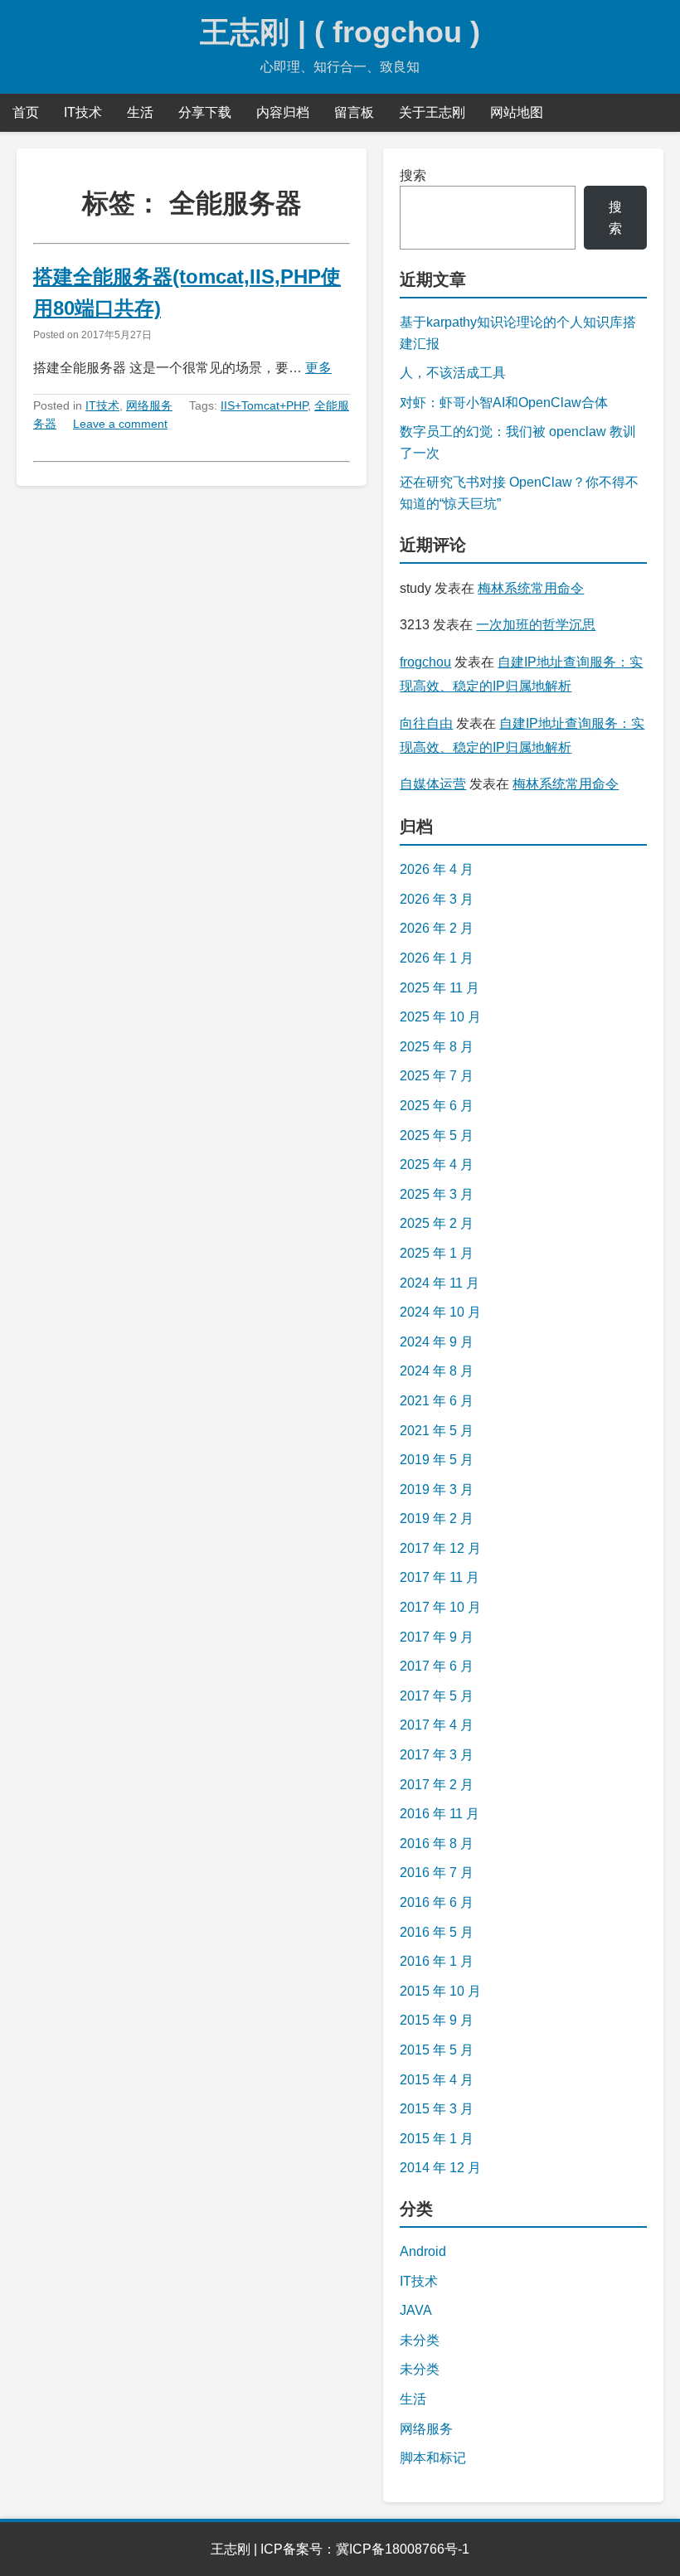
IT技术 (83, 112)
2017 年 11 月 (440, 1577)
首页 (26, 112)
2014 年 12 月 (440, 2168)
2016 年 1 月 (437, 1961)
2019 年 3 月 (437, 1489)
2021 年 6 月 (437, 1401)
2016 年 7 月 (437, 1873)
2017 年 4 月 (437, 1725)
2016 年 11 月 (440, 1814)
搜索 (413, 175)
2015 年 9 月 (437, 2020)
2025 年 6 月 (437, 1106)
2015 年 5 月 (437, 2050)
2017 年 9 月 (437, 1637)
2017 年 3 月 (437, 1755)
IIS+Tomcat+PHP (264, 405)
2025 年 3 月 (437, 1194)
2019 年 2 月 (437, 1518)
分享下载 (205, 112)
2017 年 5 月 (437, 1696)
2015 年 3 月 (437, 2109)
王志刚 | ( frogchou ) (340, 32)
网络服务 (149, 405)
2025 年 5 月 (437, 1135)
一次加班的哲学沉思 (536, 625)
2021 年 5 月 (437, 1431)
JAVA (416, 2310)
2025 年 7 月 (437, 1076)
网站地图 (517, 112)
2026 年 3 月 (437, 899)
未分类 (420, 2340)
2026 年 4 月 (437, 869)
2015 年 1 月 (437, 2139)
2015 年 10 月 (440, 1991)
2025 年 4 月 (437, 1164)
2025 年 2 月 (437, 1223)
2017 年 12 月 (440, 1548)
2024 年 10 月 (440, 1312)
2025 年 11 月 (440, 988)
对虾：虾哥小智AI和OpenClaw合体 (504, 403)
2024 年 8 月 (437, 1371)
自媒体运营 (433, 784)
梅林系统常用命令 (531, 588)
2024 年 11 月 (440, 1283)
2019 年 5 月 (437, 1460)
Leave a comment (120, 424)
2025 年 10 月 (440, 1017)
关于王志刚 (432, 112)
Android (423, 2251)
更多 (318, 368)
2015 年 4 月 (437, 2080)
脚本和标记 (433, 2458)
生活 (140, 112)
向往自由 (426, 723)
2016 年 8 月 (437, 1843)
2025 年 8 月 (437, 1047)
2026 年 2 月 (437, 928)
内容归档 (283, 112)
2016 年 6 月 (437, 1902)
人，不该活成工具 (453, 373)
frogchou (425, 662)
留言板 (354, 112)
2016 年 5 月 (437, 1932)
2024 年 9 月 (437, 1342)
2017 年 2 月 (437, 1785)
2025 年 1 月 (437, 1253)
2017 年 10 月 (440, 1607)
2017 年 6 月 (437, 1666)
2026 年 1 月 (437, 958)
